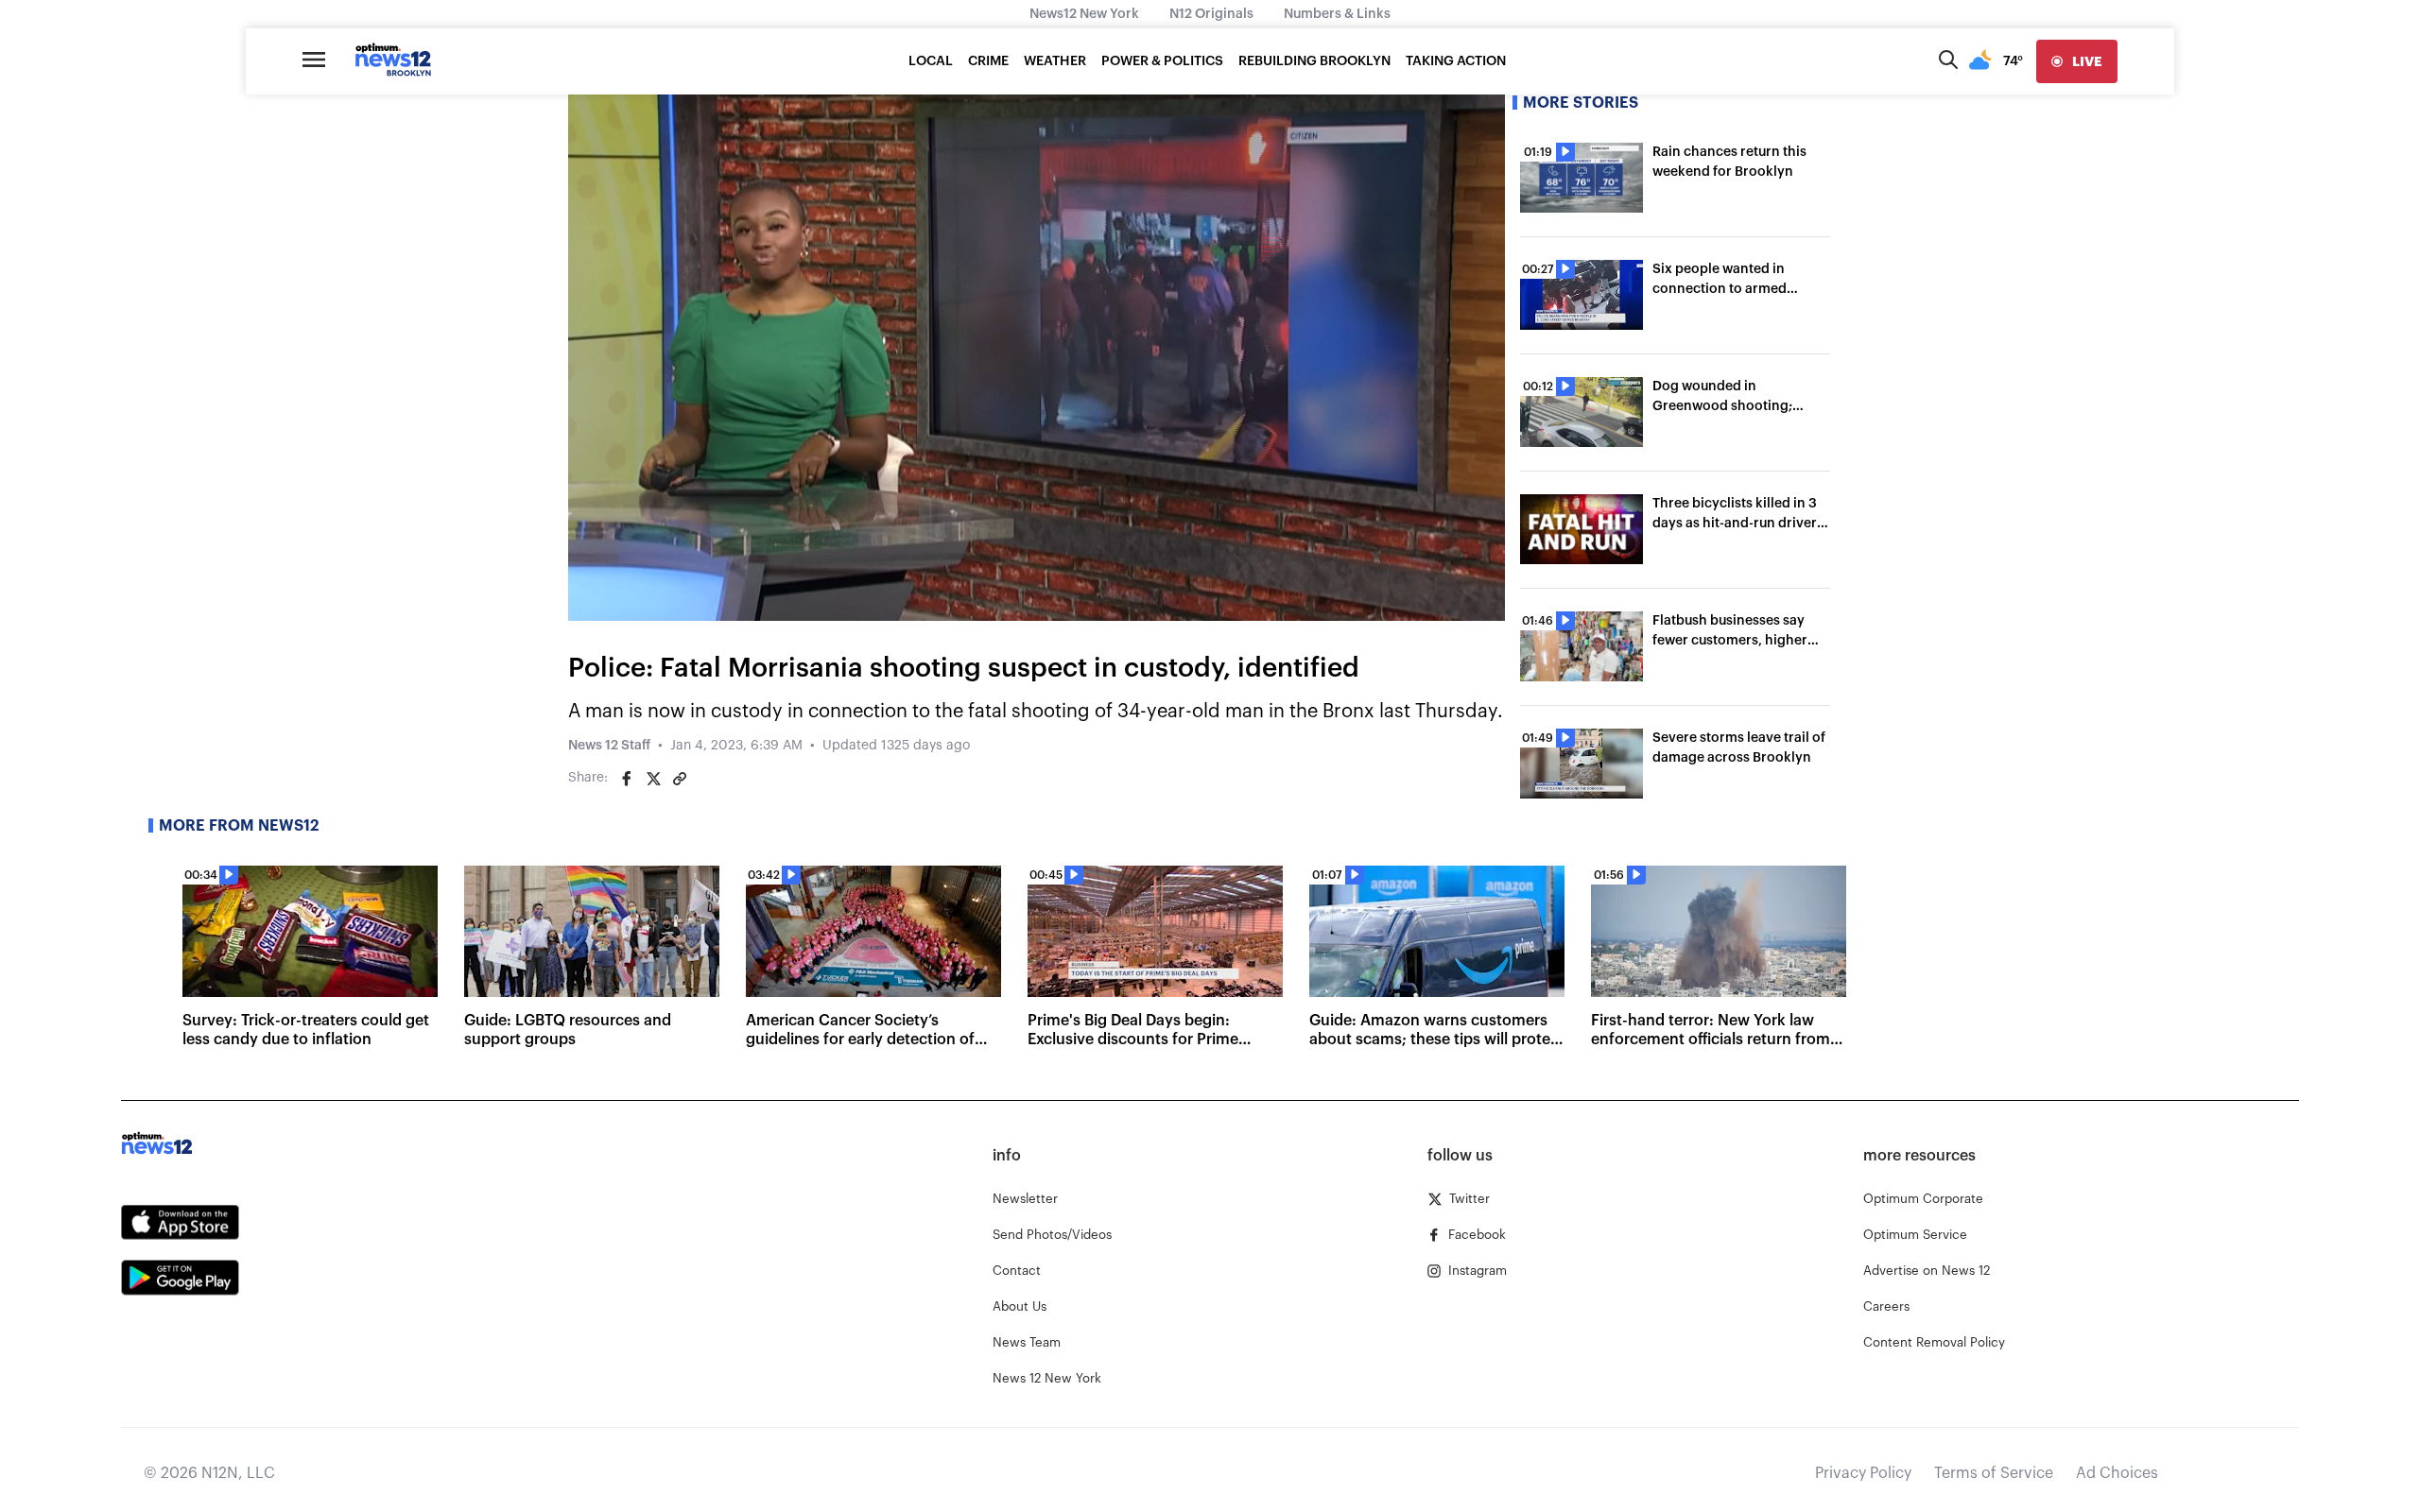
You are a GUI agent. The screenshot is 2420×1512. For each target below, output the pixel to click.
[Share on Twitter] (653, 779)
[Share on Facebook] (627, 779)
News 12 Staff (609, 746)
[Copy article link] (680, 779)
